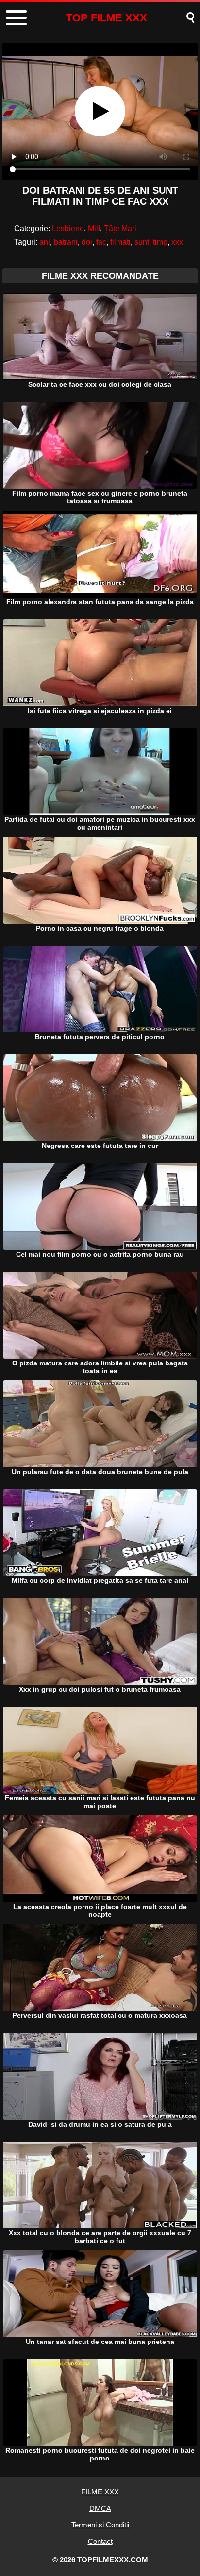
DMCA (100, 2508)
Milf (94, 228)
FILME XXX (100, 2492)
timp (160, 242)
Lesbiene (68, 228)
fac (101, 242)
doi (87, 242)
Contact (100, 2541)
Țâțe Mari (120, 228)
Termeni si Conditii (100, 2525)
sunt (142, 242)
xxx (177, 242)
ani (45, 242)
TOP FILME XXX (107, 18)
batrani (66, 242)
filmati (120, 242)
